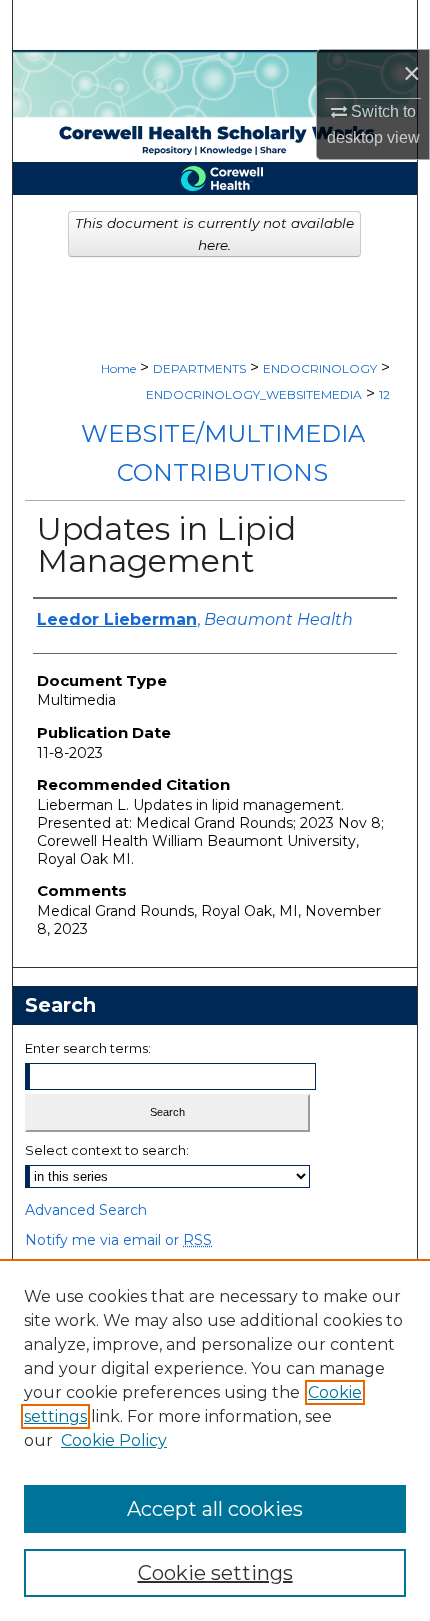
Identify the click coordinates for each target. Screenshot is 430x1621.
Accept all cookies (215, 1509)
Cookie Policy (114, 1440)
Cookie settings (215, 1573)
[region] (215, 1440)
